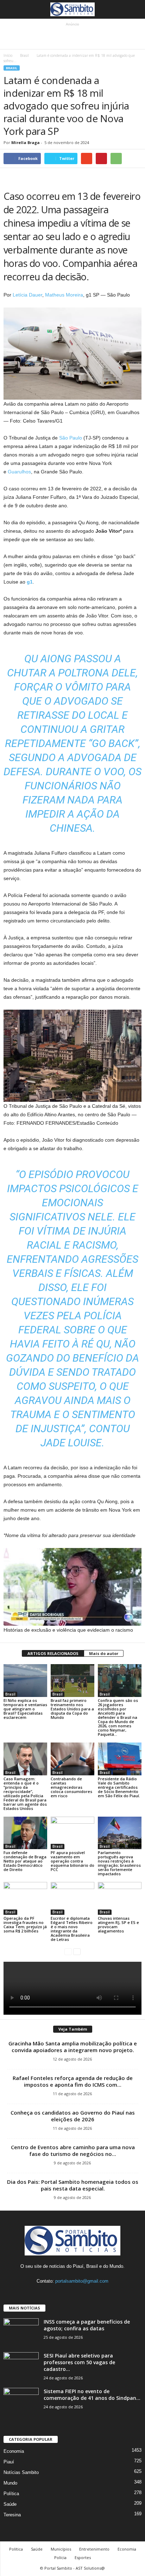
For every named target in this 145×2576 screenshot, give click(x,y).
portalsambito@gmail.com (82, 2281)
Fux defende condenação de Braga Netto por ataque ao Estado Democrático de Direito (25, 1861)
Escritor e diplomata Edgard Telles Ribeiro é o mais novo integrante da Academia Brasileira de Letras (72, 1929)
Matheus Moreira (64, 295)
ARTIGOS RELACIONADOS (53, 1653)
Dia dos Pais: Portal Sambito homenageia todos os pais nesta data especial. (73, 2185)
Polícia (60, 2557)
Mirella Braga (26, 142)
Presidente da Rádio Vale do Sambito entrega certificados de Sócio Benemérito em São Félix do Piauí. (119, 1787)
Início (8, 55)
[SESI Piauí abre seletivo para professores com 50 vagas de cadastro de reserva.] (21, 2365)
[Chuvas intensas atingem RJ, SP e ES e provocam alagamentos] (120, 1898)
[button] (134, 10)
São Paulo (71, 438)
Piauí (9, 2462)
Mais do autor (104, 1653)
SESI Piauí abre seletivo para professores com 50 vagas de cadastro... (79, 2362)
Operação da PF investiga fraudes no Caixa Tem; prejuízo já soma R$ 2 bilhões (25, 1924)
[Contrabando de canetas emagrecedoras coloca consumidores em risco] (72, 1759)
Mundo (10, 2483)
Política (11, 2494)
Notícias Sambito (21, 2472)
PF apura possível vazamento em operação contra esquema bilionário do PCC (72, 1861)
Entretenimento (94, 2549)
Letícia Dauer (27, 295)
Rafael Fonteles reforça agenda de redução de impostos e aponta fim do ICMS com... (73, 2081)
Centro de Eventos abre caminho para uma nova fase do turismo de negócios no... (73, 2150)
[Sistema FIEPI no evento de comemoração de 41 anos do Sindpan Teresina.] (21, 2401)
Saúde (10, 2504)
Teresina (12, 2515)
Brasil (24, 55)
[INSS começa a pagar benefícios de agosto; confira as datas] (21, 2332)
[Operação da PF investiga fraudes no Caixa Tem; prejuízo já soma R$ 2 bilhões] (25, 1898)
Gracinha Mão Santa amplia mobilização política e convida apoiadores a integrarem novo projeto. (73, 2047)
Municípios (61, 2549)
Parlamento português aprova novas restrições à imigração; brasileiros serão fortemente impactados (119, 1863)
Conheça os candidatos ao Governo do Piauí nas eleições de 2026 (73, 2116)
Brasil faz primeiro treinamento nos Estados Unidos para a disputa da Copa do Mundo (72, 1709)
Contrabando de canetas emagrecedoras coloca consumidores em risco (71, 1787)
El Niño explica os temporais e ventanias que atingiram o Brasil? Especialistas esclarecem (25, 1709)
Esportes (83, 2557)
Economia (14, 2451)
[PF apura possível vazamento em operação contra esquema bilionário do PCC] (72, 1833)
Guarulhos (19, 472)
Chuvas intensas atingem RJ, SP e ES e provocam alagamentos (118, 1924)
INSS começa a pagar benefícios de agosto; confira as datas (87, 2325)
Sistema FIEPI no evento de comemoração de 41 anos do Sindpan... (92, 2395)
